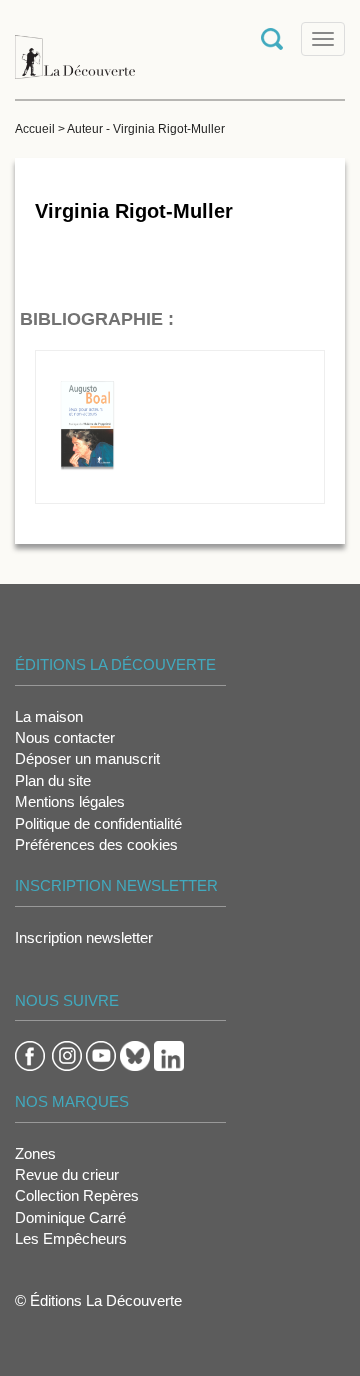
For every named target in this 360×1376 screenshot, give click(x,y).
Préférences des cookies (96, 844)
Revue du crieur (67, 1174)
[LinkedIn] (169, 1054)
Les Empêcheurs (71, 1238)
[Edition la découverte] (75, 47)
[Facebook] (30, 1054)
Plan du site (53, 780)
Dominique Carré (70, 1217)
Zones (35, 1153)
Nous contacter (65, 737)
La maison (49, 716)
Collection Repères (77, 1195)
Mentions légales (70, 801)
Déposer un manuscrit (87, 758)
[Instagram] (67, 1054)
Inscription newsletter (84, 937)
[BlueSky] (135, 1054)
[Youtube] (101, 1054)
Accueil (35, 129)
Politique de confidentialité (98, 823)
